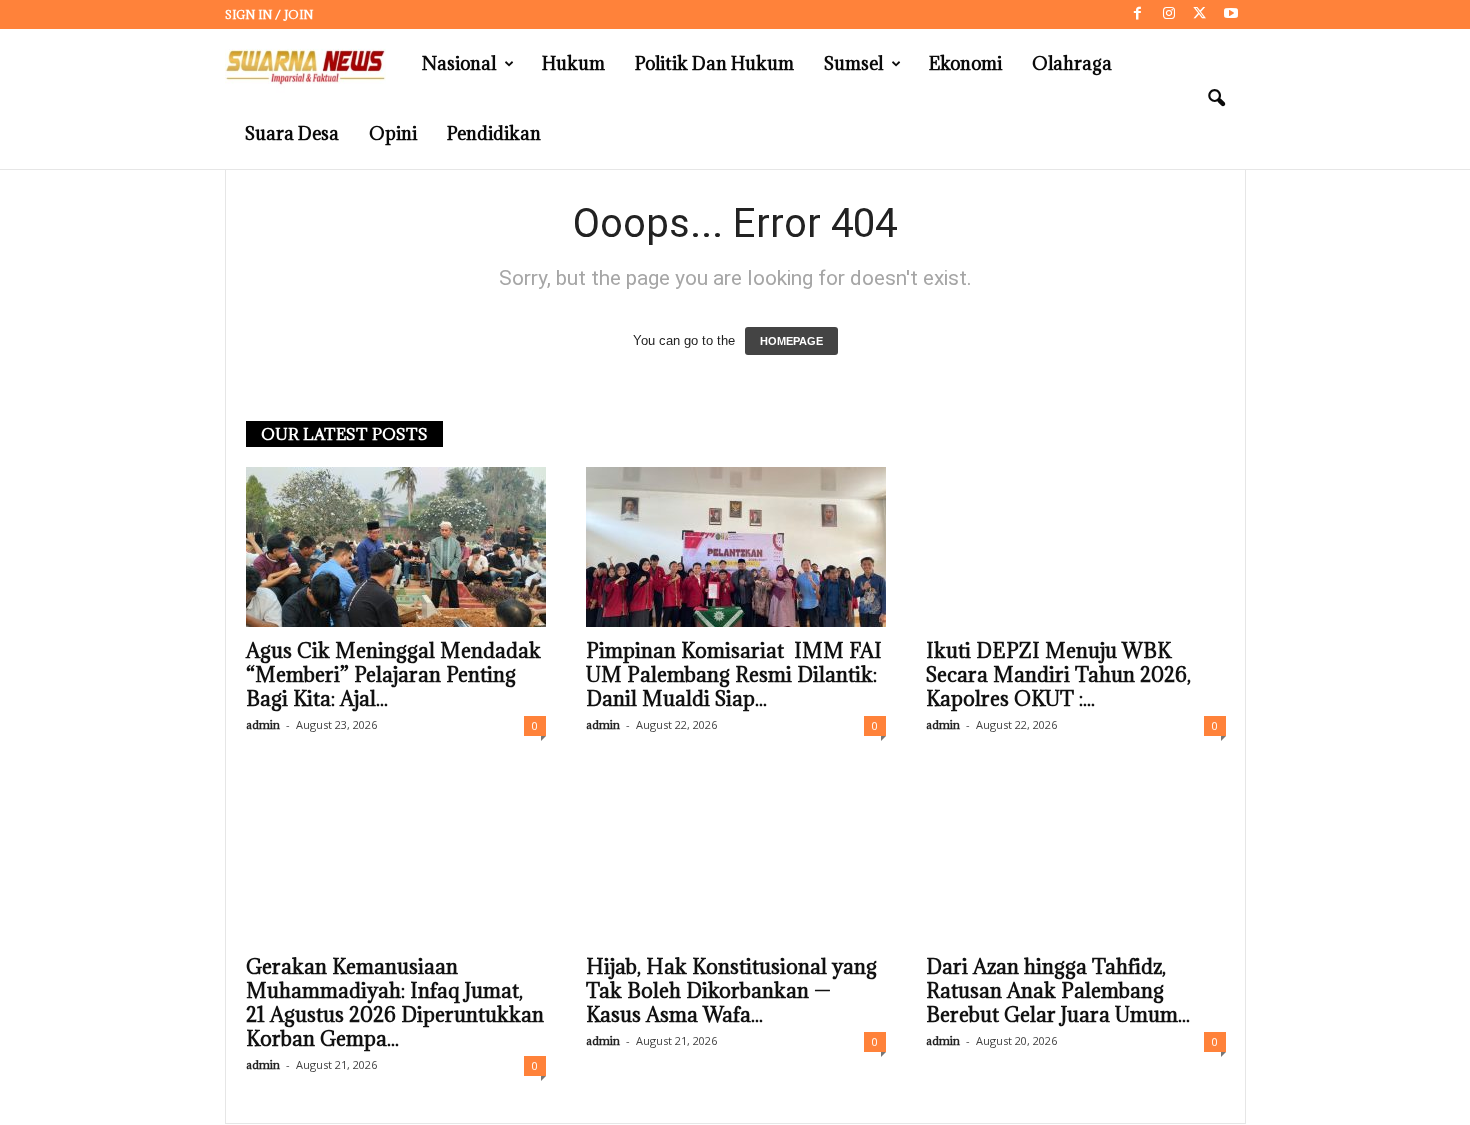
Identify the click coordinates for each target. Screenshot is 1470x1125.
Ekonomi (965, 63)
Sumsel (853, 63)
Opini (393, 133)
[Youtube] (1231, 14)
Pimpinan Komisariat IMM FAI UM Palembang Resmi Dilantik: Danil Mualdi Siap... (734, 675)
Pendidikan (494, 133)
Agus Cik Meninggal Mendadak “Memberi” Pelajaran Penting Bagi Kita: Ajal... (393, 675)
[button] (1216, 99)
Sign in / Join (269, 14)
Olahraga (1072, 63)
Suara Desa (292, 133)
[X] (1200, 14)
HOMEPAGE (791, 341)
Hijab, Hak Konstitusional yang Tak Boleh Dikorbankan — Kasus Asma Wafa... (731, 991)
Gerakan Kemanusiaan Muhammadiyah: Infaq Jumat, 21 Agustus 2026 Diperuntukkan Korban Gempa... (395, 1003)
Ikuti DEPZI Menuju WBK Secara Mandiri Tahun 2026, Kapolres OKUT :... (1058, 675)
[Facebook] (1138, 14)
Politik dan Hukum (714, 63)
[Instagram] (1169, 14)
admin (263, 724)
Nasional (459, 63)
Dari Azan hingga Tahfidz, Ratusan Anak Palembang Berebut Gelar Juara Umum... (1058, 991)
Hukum (573, 63)
